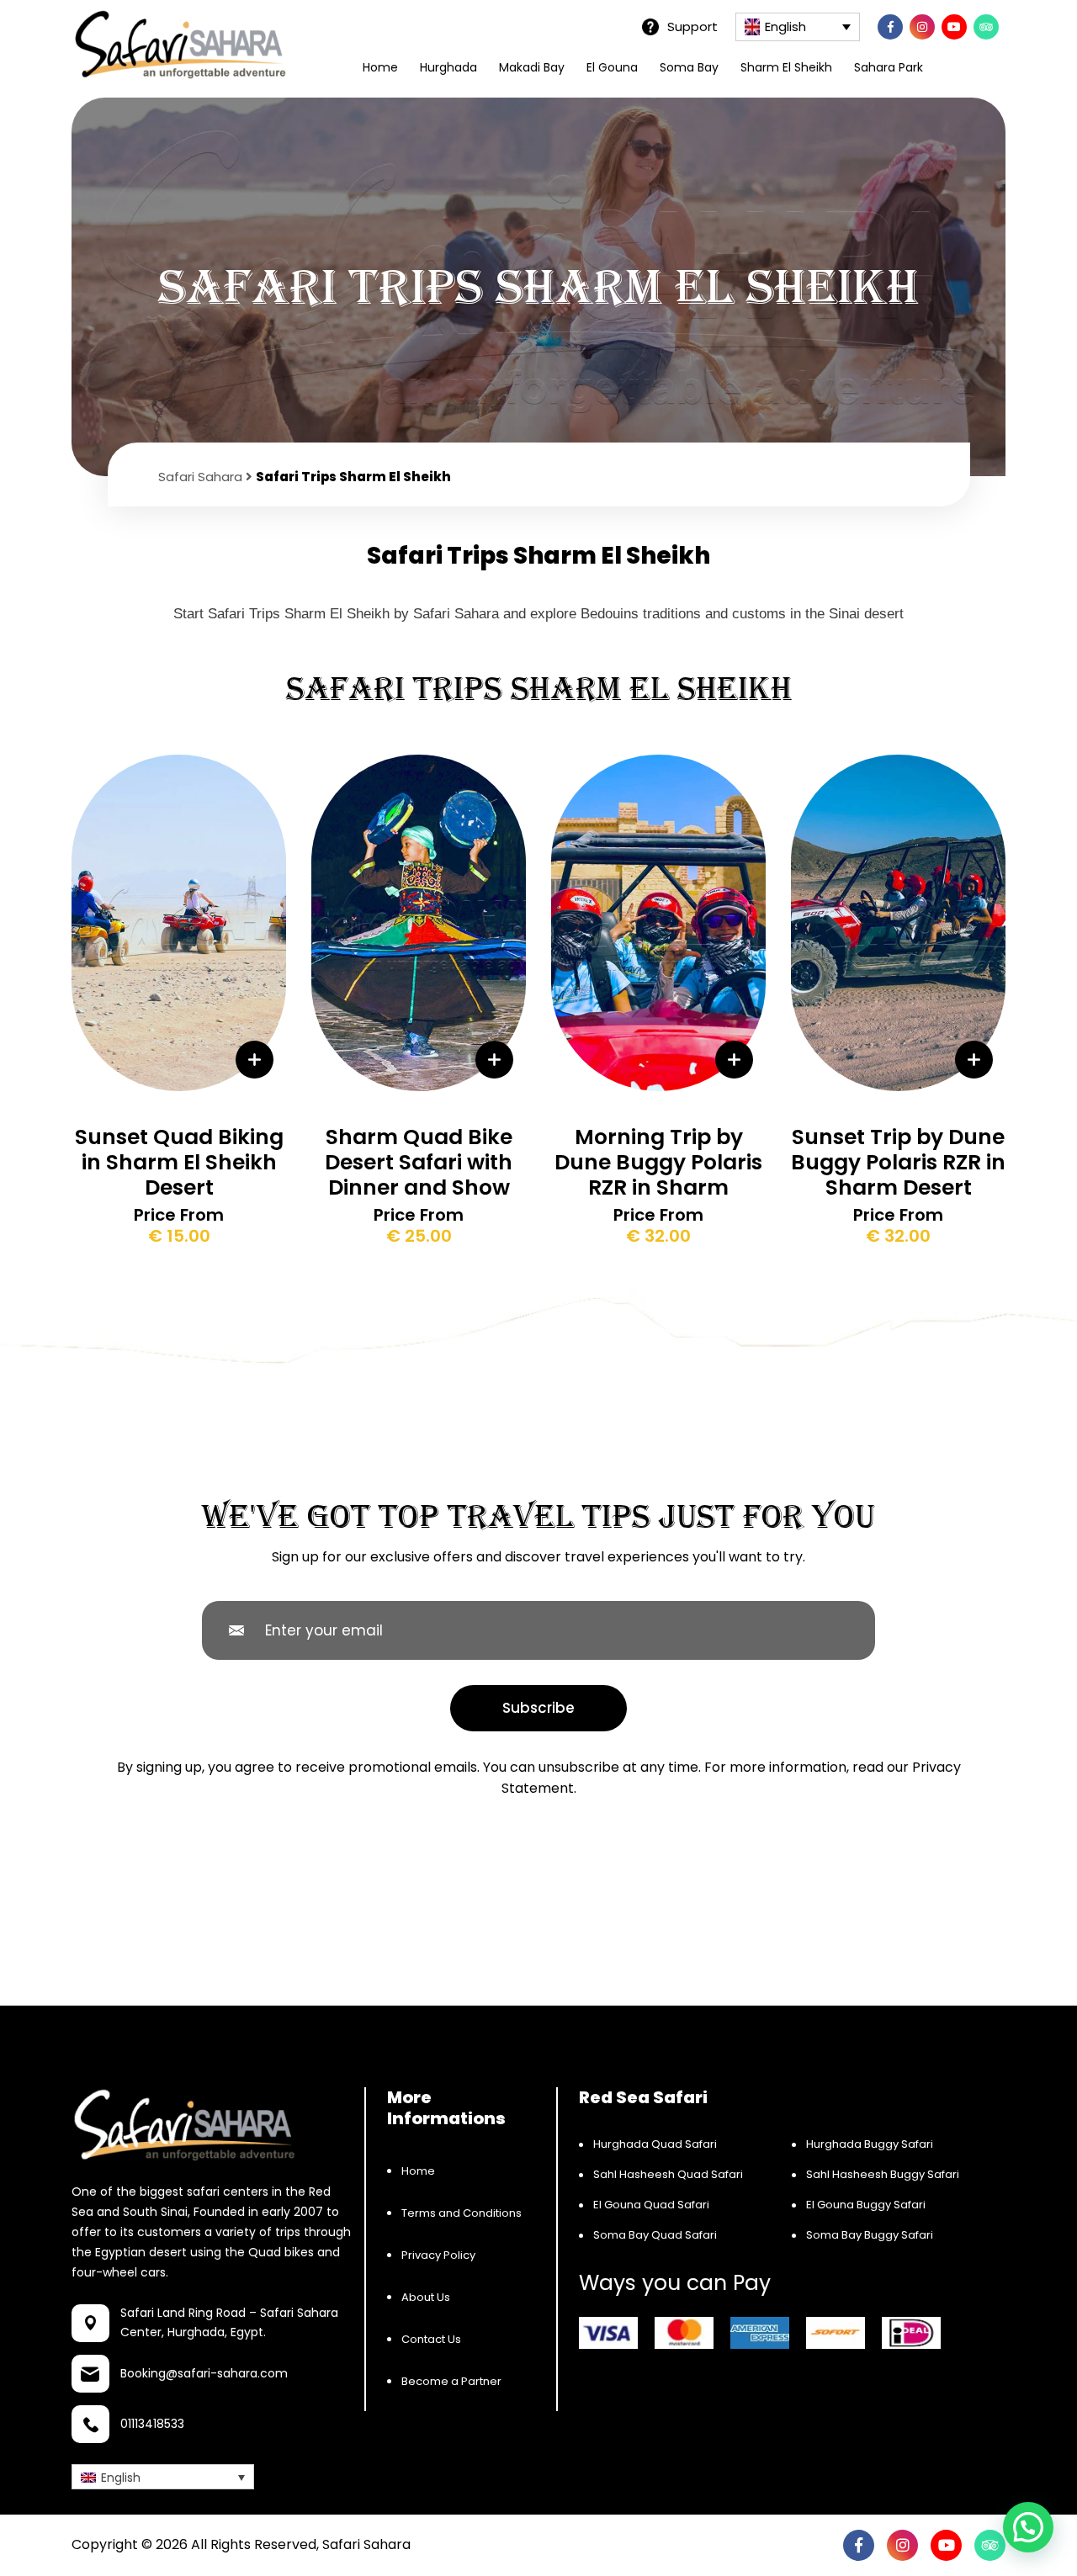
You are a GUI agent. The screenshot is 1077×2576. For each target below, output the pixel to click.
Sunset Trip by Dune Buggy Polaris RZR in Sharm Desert (898, 1162)
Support (692, 26)
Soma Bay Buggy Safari (870, 2235)
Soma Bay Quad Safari (655, 2235)
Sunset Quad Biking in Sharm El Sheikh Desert (179, 1162)
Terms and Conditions (462, 2213)
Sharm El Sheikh (786, 67)
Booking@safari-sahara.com (204, 2374)
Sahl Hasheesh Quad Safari (668, 2174)
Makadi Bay (532, 67)
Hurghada (448, 67)
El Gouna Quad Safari (651, 2205)
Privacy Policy (438, 2255)
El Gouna (612, 67)
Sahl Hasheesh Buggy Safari (883, 2174)
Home (380, 67)
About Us (426, 2297)
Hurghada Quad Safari (655, 2144)
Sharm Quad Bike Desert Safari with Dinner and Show (419, 1162)
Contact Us (431, 2339)
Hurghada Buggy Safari (870, 2144)
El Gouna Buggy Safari (866, 2205)
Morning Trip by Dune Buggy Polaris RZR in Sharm (658, 1162)
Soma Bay (689, 67)
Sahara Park (889, 67)
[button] (1028, 2527)
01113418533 (152, 2425)
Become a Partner (451, 2381)
